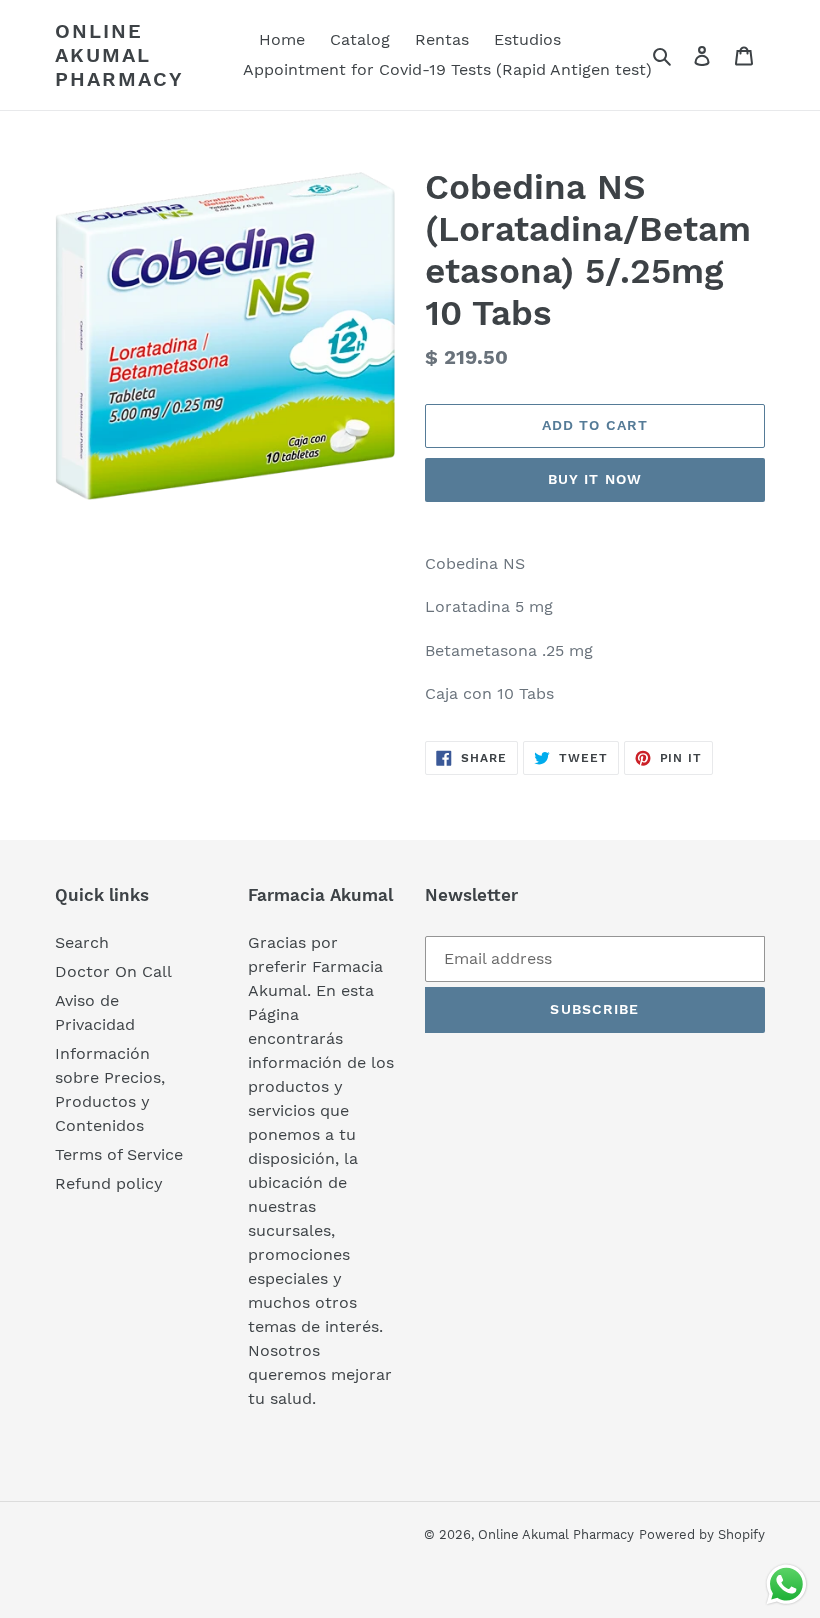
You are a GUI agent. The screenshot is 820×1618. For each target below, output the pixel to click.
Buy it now (595, 479)
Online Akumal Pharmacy (119, 55)
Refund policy (109, 1183)
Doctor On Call (113, 971)
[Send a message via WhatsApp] (786, 1584)
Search (82, 942)
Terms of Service (119, 1154)
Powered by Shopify (702, 1534)
